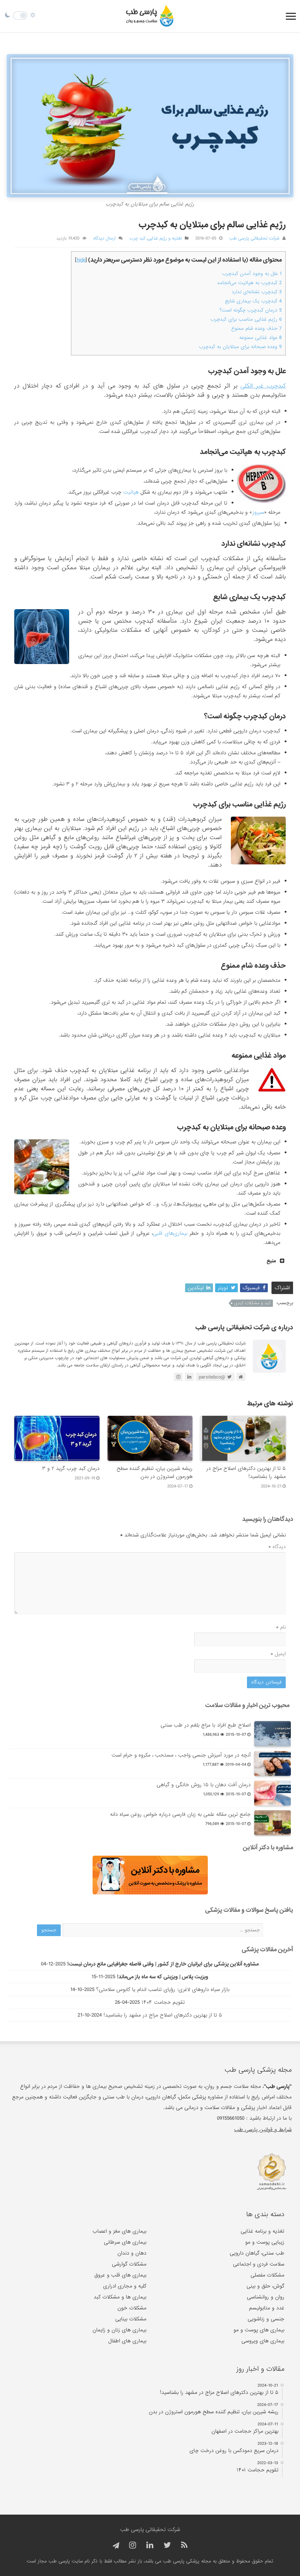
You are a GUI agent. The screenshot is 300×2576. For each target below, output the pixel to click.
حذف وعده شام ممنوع (256, 329)
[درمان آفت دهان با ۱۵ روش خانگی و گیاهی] (273, 1793)
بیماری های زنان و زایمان (119, 2330)
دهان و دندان (132, 2253)
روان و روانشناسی (266, 2297)
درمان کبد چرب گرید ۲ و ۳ (71, 1468)
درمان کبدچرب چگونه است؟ (251, 310)
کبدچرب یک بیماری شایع (253, 301)
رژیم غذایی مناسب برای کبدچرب (246, 319)
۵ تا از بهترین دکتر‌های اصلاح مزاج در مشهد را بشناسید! (163, 2015)
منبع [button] (271, 1261)
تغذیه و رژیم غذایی (165, 238)
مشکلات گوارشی (129, 2264)
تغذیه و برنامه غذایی (262, 2231)
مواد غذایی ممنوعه (260, 338)
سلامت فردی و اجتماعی (259, 2264)
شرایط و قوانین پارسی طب (263, 2130)
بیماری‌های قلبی (170, 1233)
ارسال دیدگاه (104, 238)
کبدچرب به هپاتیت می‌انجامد (249, 283)
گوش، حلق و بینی (265, 2286)
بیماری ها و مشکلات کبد (120, 2297)
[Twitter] (167, 2545)
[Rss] (184, 2545)
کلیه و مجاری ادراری (125, 2286)
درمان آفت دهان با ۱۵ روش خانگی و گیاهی (204, 1785)
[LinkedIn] (150, 2545)
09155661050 (231, 2118)
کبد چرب (137, 238)
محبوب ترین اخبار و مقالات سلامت (247, 1705)
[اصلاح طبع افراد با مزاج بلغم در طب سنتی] (273, 1734)
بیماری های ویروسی (263, 2341)
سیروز (258, 512)
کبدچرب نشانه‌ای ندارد (257, 292)
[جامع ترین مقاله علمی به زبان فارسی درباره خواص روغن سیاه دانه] (273, 1823)
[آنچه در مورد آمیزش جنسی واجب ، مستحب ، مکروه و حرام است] (273, 1764)
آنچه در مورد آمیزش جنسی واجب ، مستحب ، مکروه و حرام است (181, 1755)
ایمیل (278, 1654)
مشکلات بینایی (131, 2319)
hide (81, 260)
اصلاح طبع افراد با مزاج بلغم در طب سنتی (206, 1725)
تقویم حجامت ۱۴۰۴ (163, 2002)
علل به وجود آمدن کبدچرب (252, 274)
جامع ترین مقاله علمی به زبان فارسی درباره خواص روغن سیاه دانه (180, 1814)
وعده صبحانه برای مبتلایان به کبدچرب (240, 347)
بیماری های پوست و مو (259, 2330)
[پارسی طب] (150, 16)
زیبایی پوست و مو (265, 2242)
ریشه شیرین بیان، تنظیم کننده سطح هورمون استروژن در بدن (155, 1472)
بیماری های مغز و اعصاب (119, 2231)
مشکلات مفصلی (267, 2275)
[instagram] (133, 2545)
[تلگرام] (115, 2546)
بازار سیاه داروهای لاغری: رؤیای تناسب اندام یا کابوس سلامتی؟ (163, 1989)
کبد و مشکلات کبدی (252, 1303)
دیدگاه (277, 1547)
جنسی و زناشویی (266, 2319)
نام (281, 1627)
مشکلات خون (132, 2308)
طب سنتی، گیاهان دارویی (257, 2253)
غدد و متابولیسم (267, 2308)
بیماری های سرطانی (125, 2242)
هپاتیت (131, 492)
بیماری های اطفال (127, 2341)
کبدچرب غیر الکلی (263, 386)
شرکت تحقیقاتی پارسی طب (254, 238)
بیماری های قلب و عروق (120, 2275)
